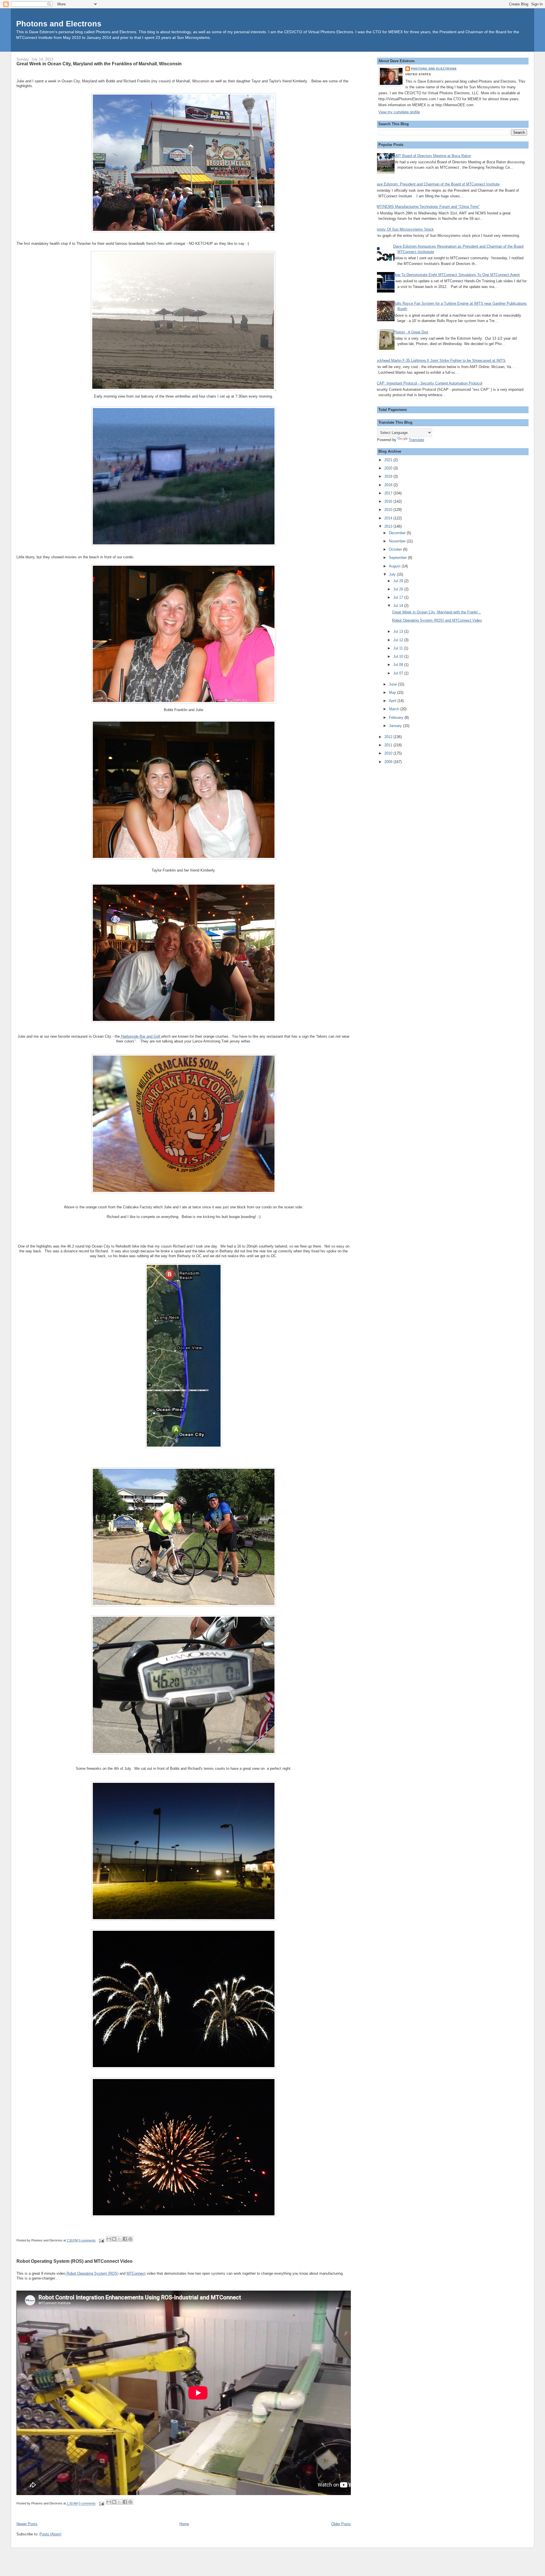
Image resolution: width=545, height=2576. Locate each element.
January (396, 726)
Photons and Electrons (59, 24)
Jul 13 (399, 631)
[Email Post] (101, 2240)
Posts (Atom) (50, 2534)
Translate (416, 440)
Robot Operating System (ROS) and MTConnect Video (75, 2261)
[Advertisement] (401, 855)
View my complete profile (399, 112)
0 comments (87, 2240)
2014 (389, 518)
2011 (389, 745)
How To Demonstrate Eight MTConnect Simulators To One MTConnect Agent (456, 275)
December (398, 533)
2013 (389, 526)
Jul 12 (399, 640)
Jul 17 (399, 597)
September (398, 558)
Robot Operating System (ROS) (92, 2273)
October (396, 549)
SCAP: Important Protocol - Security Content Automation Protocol (428, 383)
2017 (389, 493)
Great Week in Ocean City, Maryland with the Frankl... (436, 612)
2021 (389, 460)
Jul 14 (399, 606)
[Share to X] (120, 2239)
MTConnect (136, 2273)
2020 (389, 468)
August (395, 566)
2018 (389, 485)
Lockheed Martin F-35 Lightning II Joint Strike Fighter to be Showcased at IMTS (440, 361)
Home (184, 2524)
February (397, 717)
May (393, 692)
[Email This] (109, 2239)
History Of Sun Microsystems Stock (404, 229)
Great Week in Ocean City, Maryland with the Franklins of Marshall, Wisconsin (99, 64)
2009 (389, 762)
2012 (389, 737)
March (395, 709)
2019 (389, 476)
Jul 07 (399, 673)
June (393, 684)
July (393, 574)
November (398, 541)
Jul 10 (399, 656)
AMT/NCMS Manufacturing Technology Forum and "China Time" (427, 207)
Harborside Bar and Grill (141, 1036)
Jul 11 (399, 648)
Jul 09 (399, 665)
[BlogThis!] (114, 2239)
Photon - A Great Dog (411, 332)
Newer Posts (27, 2524)
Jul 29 (399, 581)
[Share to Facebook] (125, 2239)
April (393, 701)
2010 (389, 753)
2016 (389, 501)
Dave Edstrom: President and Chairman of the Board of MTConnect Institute (437, 184)
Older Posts (341, 2524)
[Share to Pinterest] (130, 2239)
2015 (389, 510)
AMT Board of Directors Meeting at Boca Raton (432, 156)
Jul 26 (399, 589)
